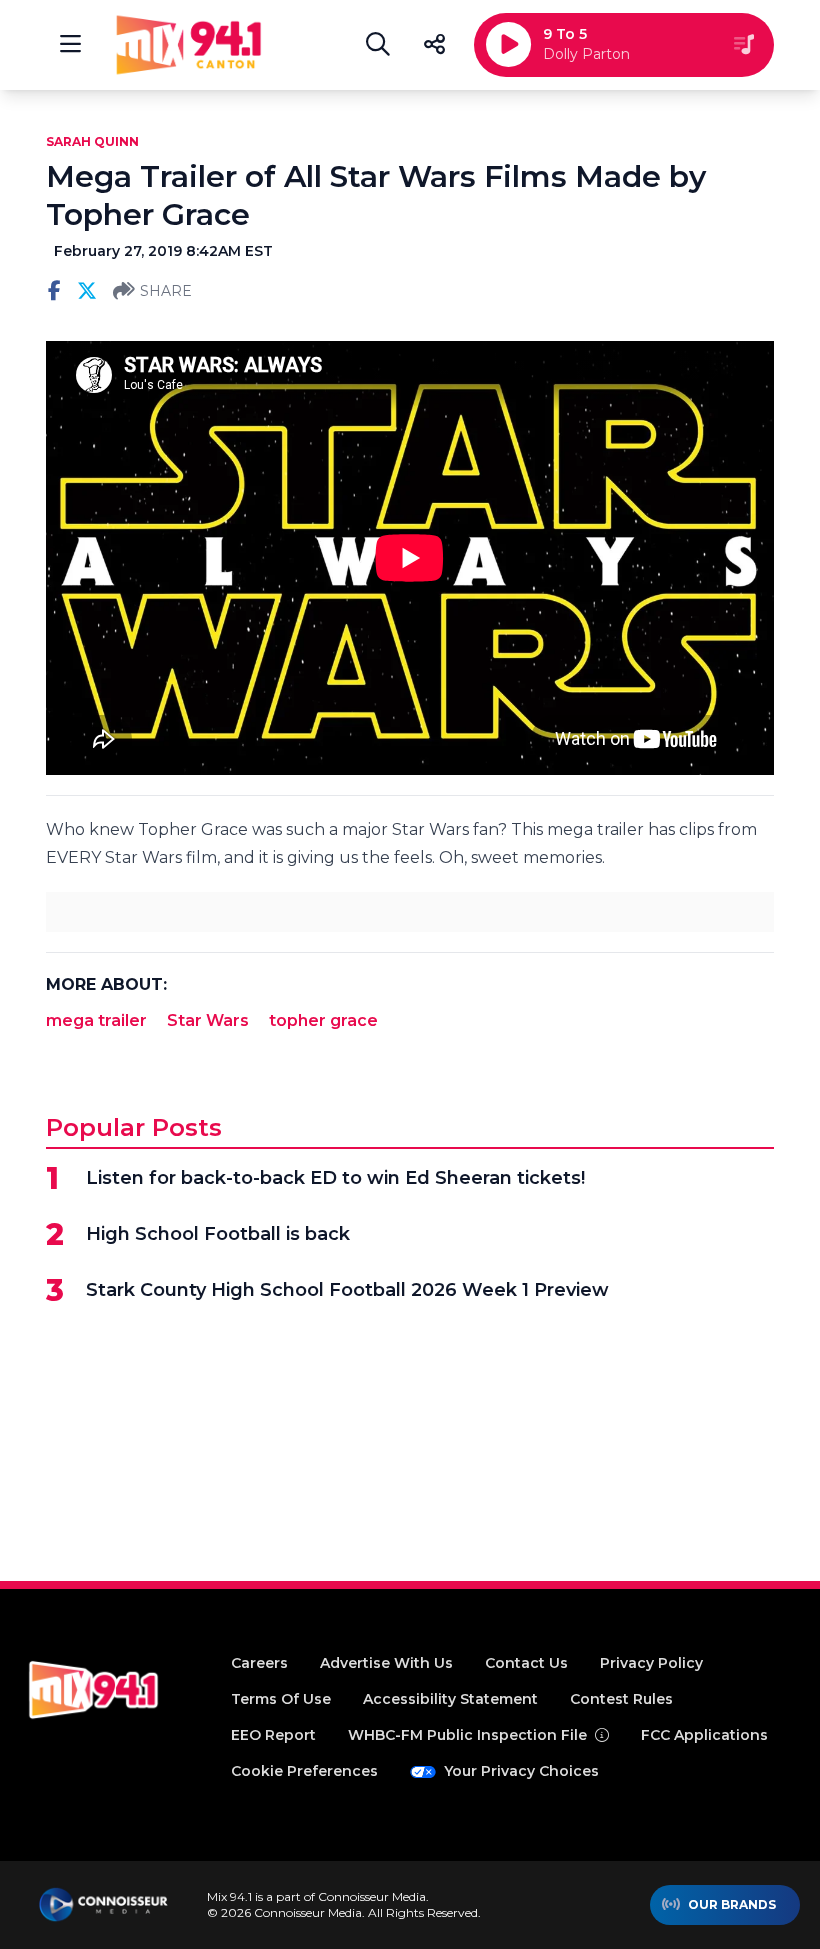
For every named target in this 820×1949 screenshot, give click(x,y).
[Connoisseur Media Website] (103, 1905)
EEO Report (273, 1735)
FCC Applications (704, 1735)
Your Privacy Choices (521, 1771)
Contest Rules (621, 1699)
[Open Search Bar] (378, 45)
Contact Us (526, 1663)
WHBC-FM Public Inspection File (467, 1735)
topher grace (323, 1020)
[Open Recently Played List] (744, 45)
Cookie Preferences (304, 1771)
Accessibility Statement (450, 1699)
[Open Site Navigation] (70, 45)
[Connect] (434, 45)
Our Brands (732, 1904)
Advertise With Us (386, 1663)
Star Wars (208, 1020)
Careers (259, 1663)
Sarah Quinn (92, 141)
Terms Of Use (281, 1699)
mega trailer (96, 1020)
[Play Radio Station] (508, 45)
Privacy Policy (651, 1663)
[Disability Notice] (602, 1735)
